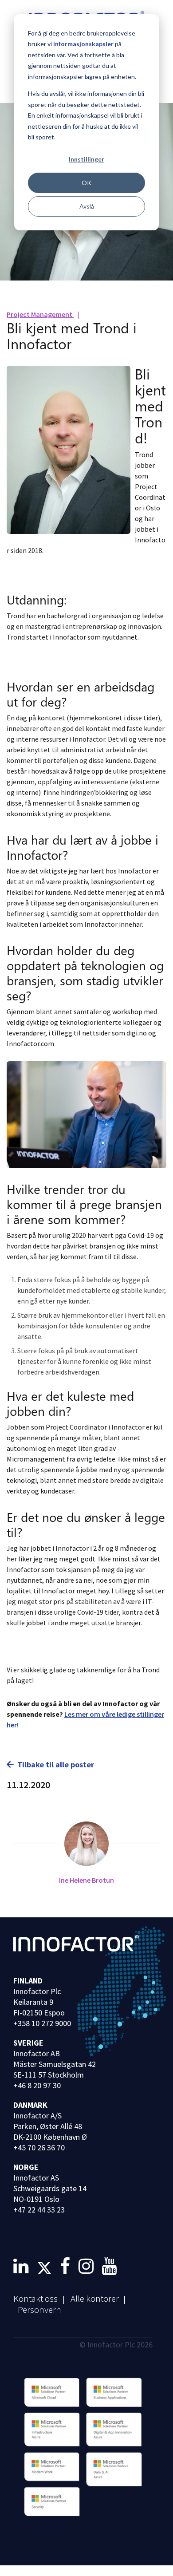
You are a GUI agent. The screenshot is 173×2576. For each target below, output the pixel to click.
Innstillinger (86, 159)
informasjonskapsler (83, 44)
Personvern (39, 2309)
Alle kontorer (95, 2298)
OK (86, 183)
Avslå (87, 206)
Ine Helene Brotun (86, 1880)
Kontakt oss (35, 2298)
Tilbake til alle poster (56, 1764)
